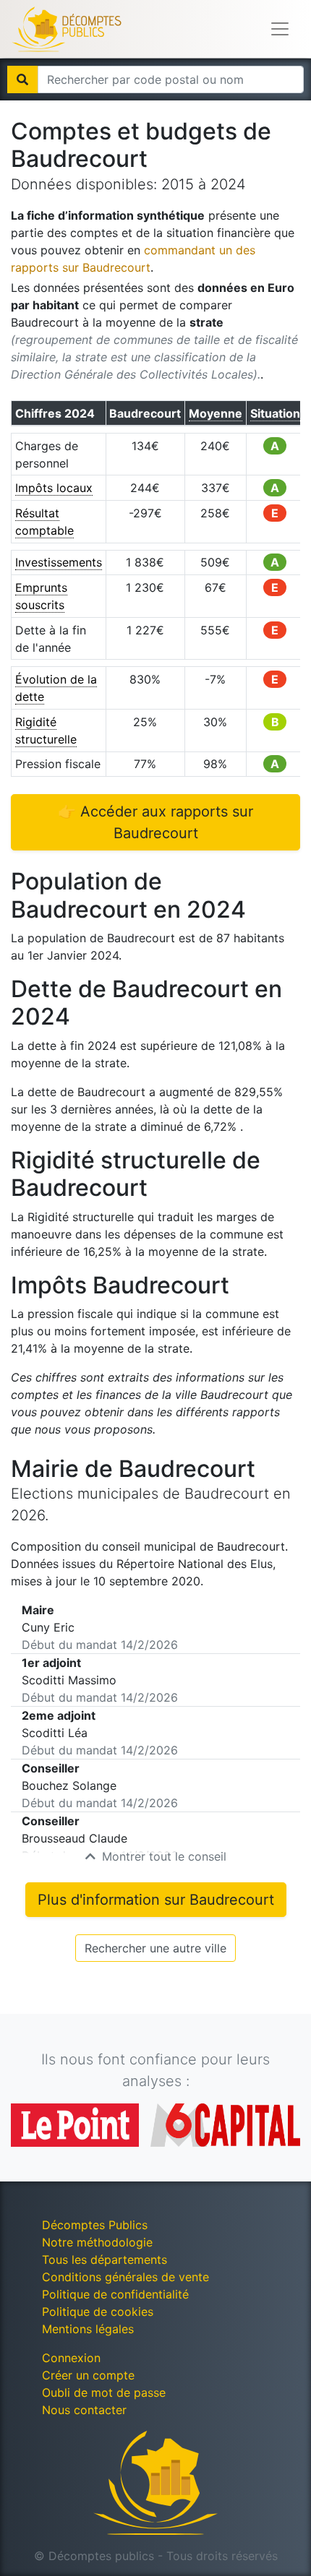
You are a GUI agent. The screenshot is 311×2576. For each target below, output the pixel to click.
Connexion (71, 2358)
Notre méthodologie (97, 2242)
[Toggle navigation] (280, 29)
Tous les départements (105, 2260)
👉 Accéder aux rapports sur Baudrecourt (155, 822)
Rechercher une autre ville (155, 1948)
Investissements (59, 562)
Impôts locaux (54, 488)
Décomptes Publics (95, 2225)
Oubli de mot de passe (104, 2392)
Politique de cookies (98, 2312)
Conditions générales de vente (125, 2277)
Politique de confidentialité (115, 2294)
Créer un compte (88, 2375)
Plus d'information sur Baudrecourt (156, 1900)
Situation (275, 413)
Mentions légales (88, 2329)
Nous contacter (84, 2410)
